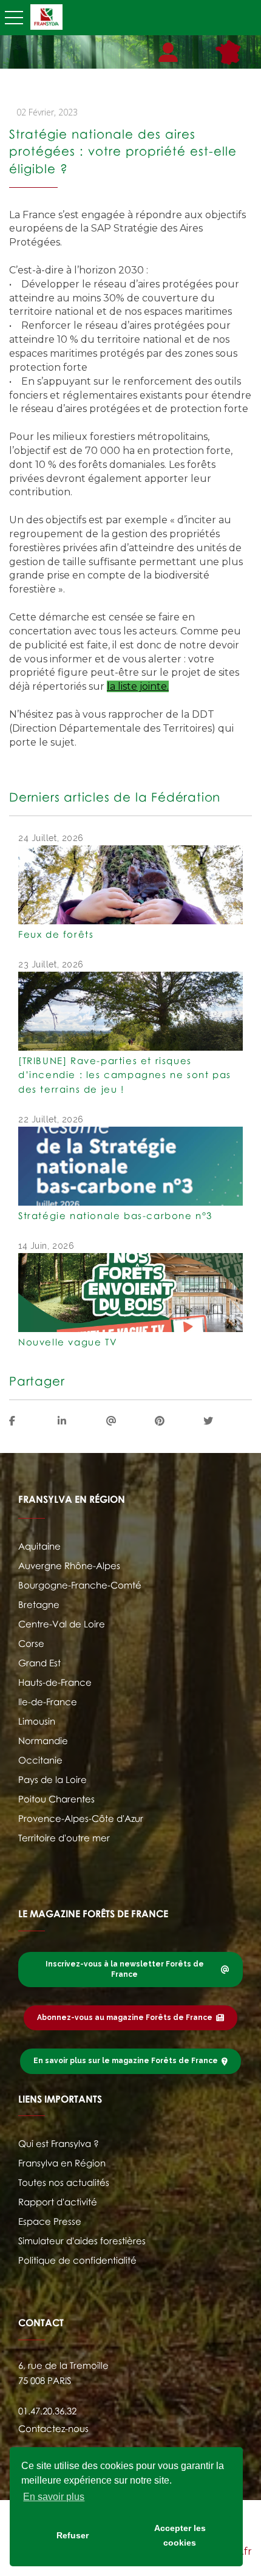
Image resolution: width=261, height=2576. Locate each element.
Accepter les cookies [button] (180, 2535)
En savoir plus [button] (54, 2497)
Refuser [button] (73, 2535)
